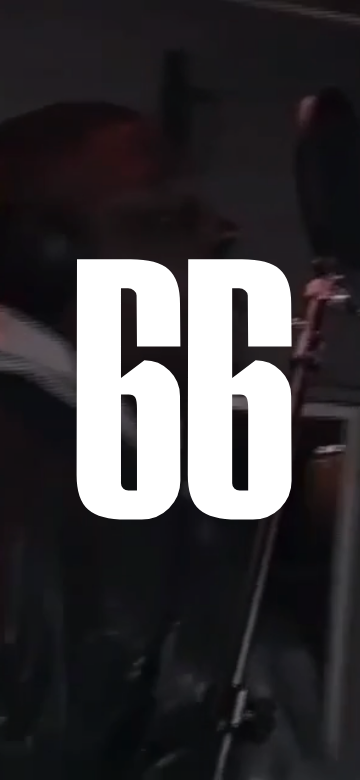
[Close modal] (322, 106)
